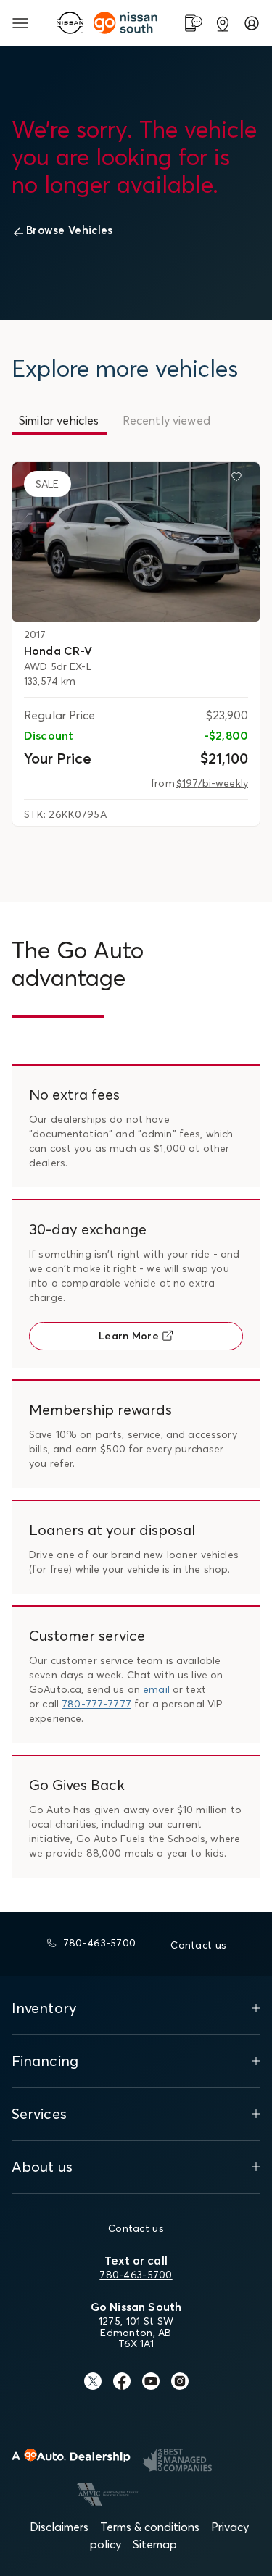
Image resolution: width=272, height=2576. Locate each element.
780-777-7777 (96, 1704)
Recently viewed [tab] (166, 420)
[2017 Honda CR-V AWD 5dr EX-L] (136, 541)
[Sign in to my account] (252, 23)
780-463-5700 (136, 2275)
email (156, 1689)
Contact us (136, 2228)
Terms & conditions (150, 2527)
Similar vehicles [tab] (59, 420)
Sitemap (155, 2544)
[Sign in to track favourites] (239, 480)
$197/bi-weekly (212, 783)
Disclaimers (59, 2527)
